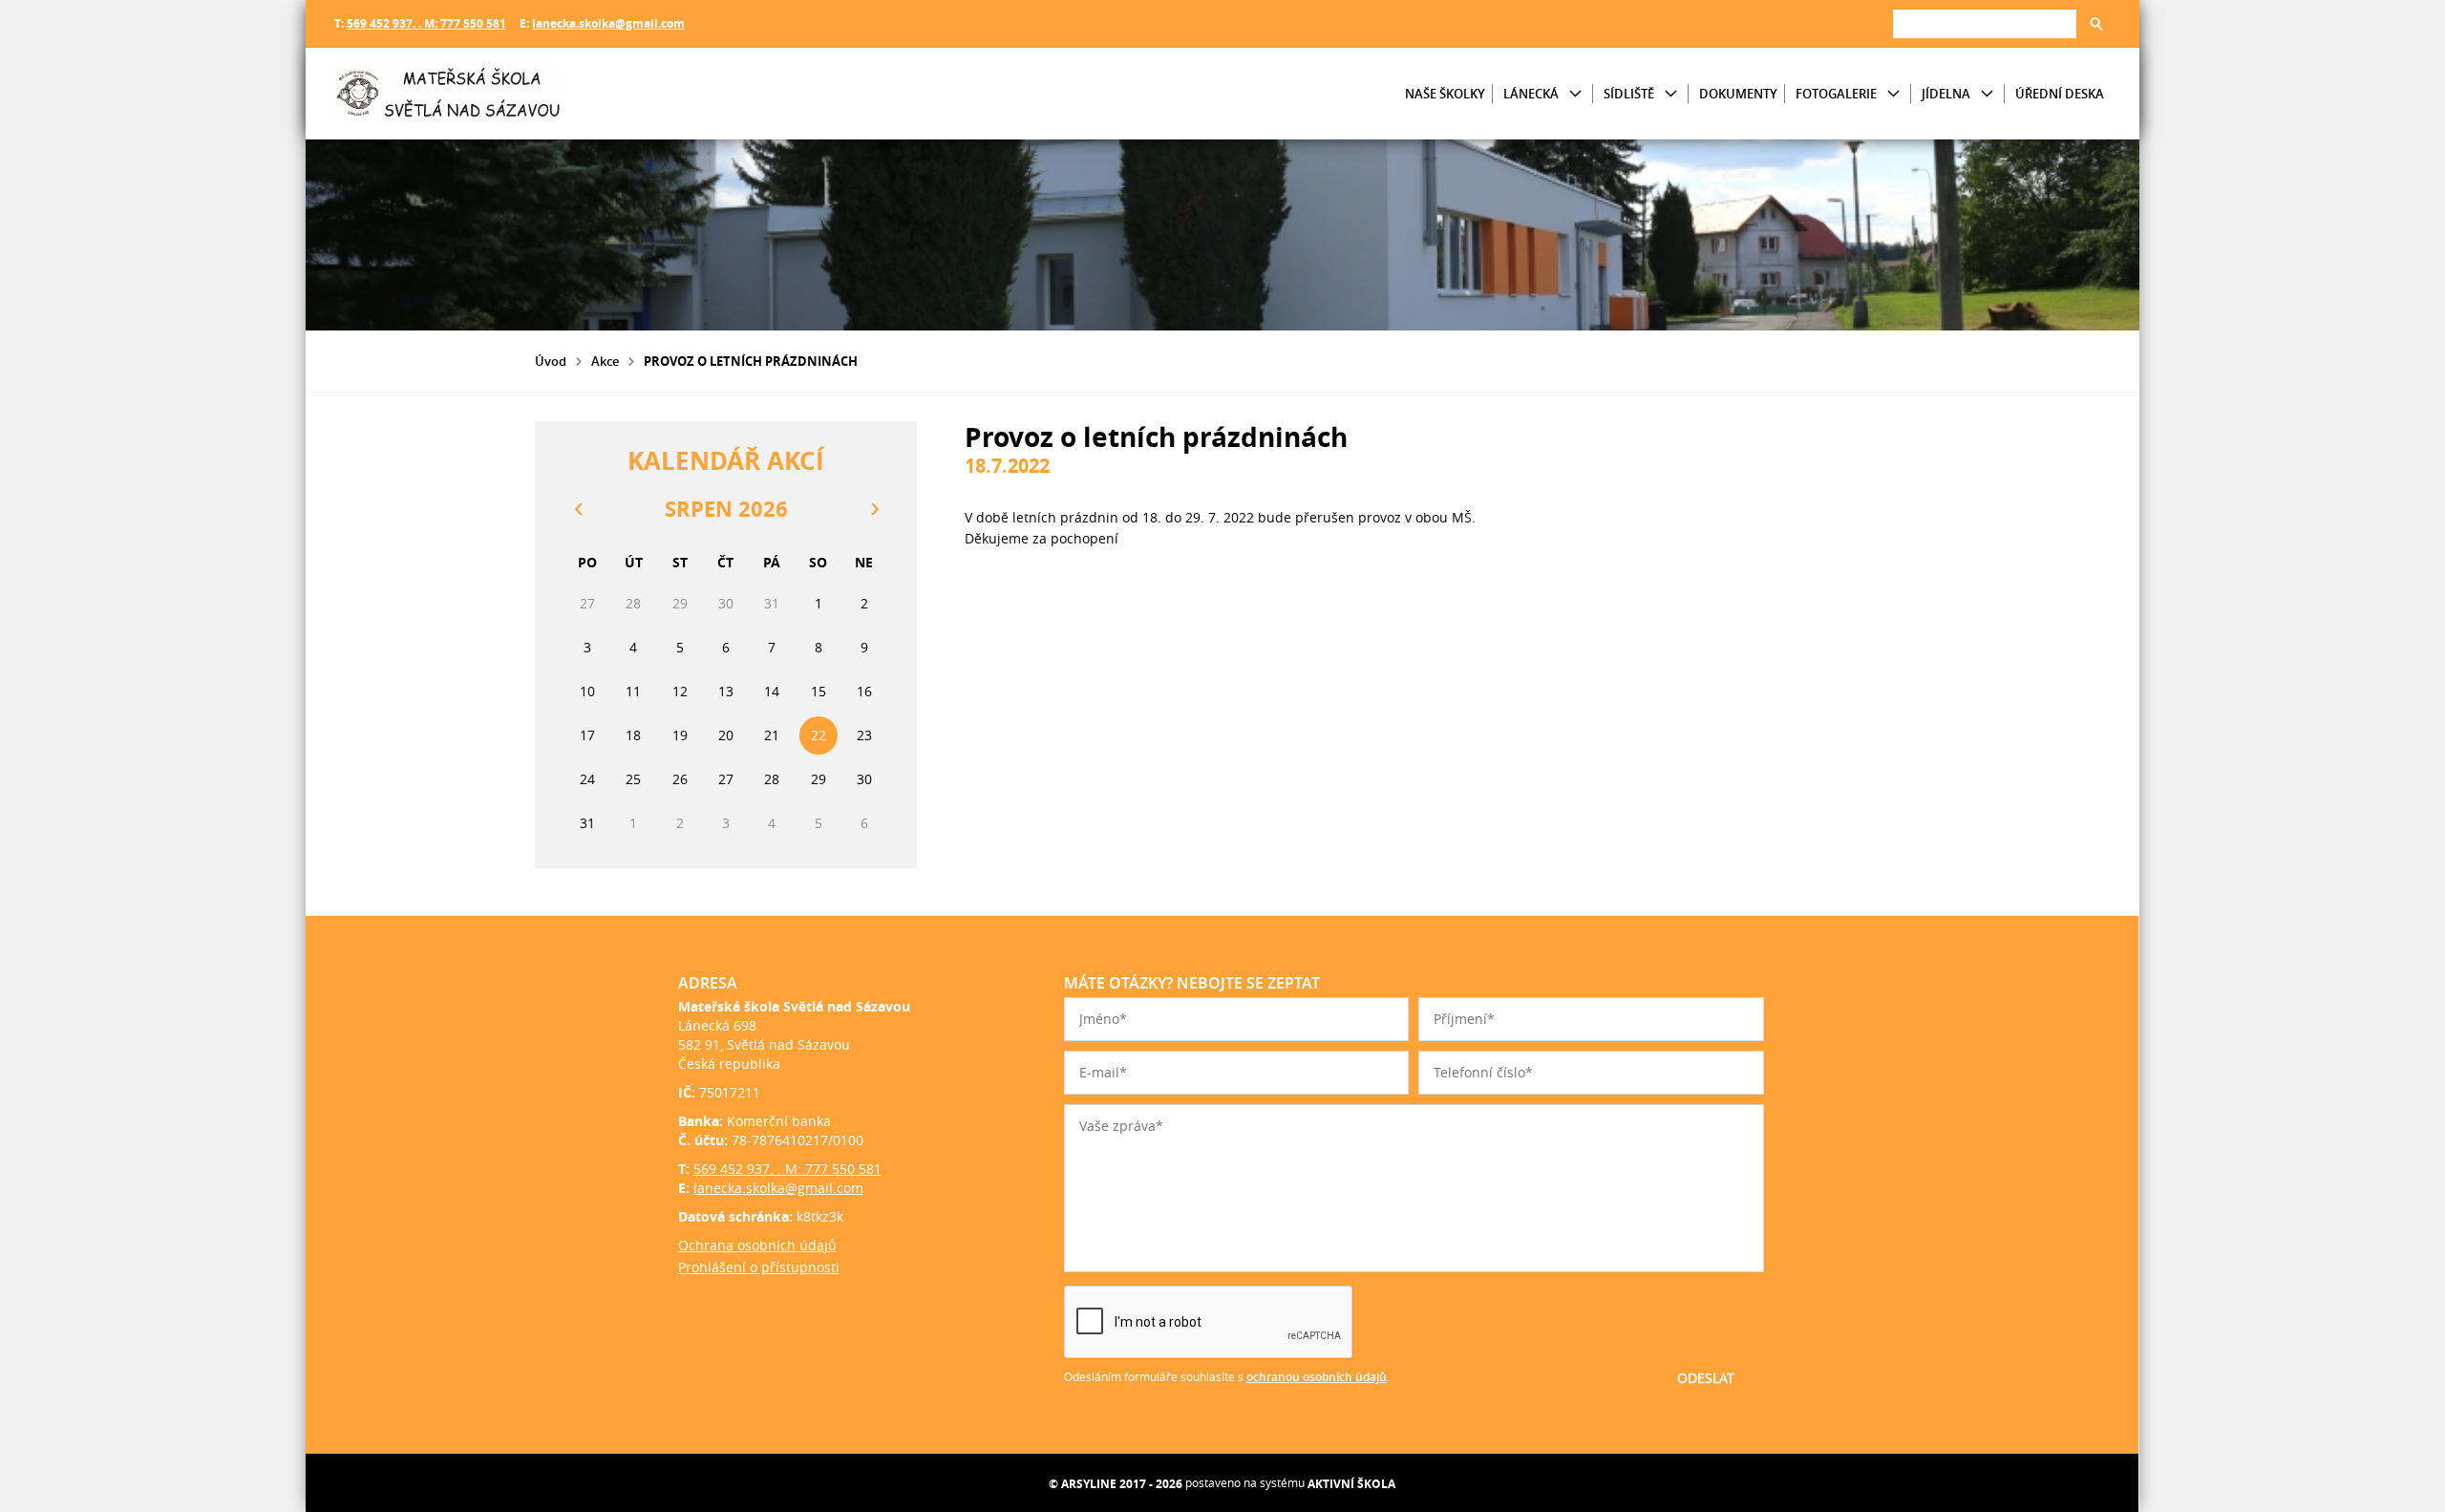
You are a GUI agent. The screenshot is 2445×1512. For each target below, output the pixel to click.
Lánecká (1531, 94)
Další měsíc (874, 509)
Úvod (551, 361)
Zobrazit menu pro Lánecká (1575, 94)
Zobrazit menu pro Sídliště (1671, 94)
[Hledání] (1985, 23)
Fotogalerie (1836, 94)
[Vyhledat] (2096, 24)
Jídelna (1946, 94)
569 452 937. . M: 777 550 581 (426, 23)
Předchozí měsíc (578, 509)
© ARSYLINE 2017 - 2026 (1116, 1484)
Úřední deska (2060, 94)
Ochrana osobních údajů (757, 1245)
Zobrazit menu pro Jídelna (1987, 94)
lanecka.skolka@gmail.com (608, 23)
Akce (605, 361)
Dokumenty (1738, 94)
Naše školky (1445, 94)
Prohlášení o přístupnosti (759, 1267)
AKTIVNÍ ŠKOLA (1351, 1484)
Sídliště (1629, 94)
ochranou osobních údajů (1317, 1377)
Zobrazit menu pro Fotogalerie (1893, 94)
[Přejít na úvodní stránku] (449, 94)
